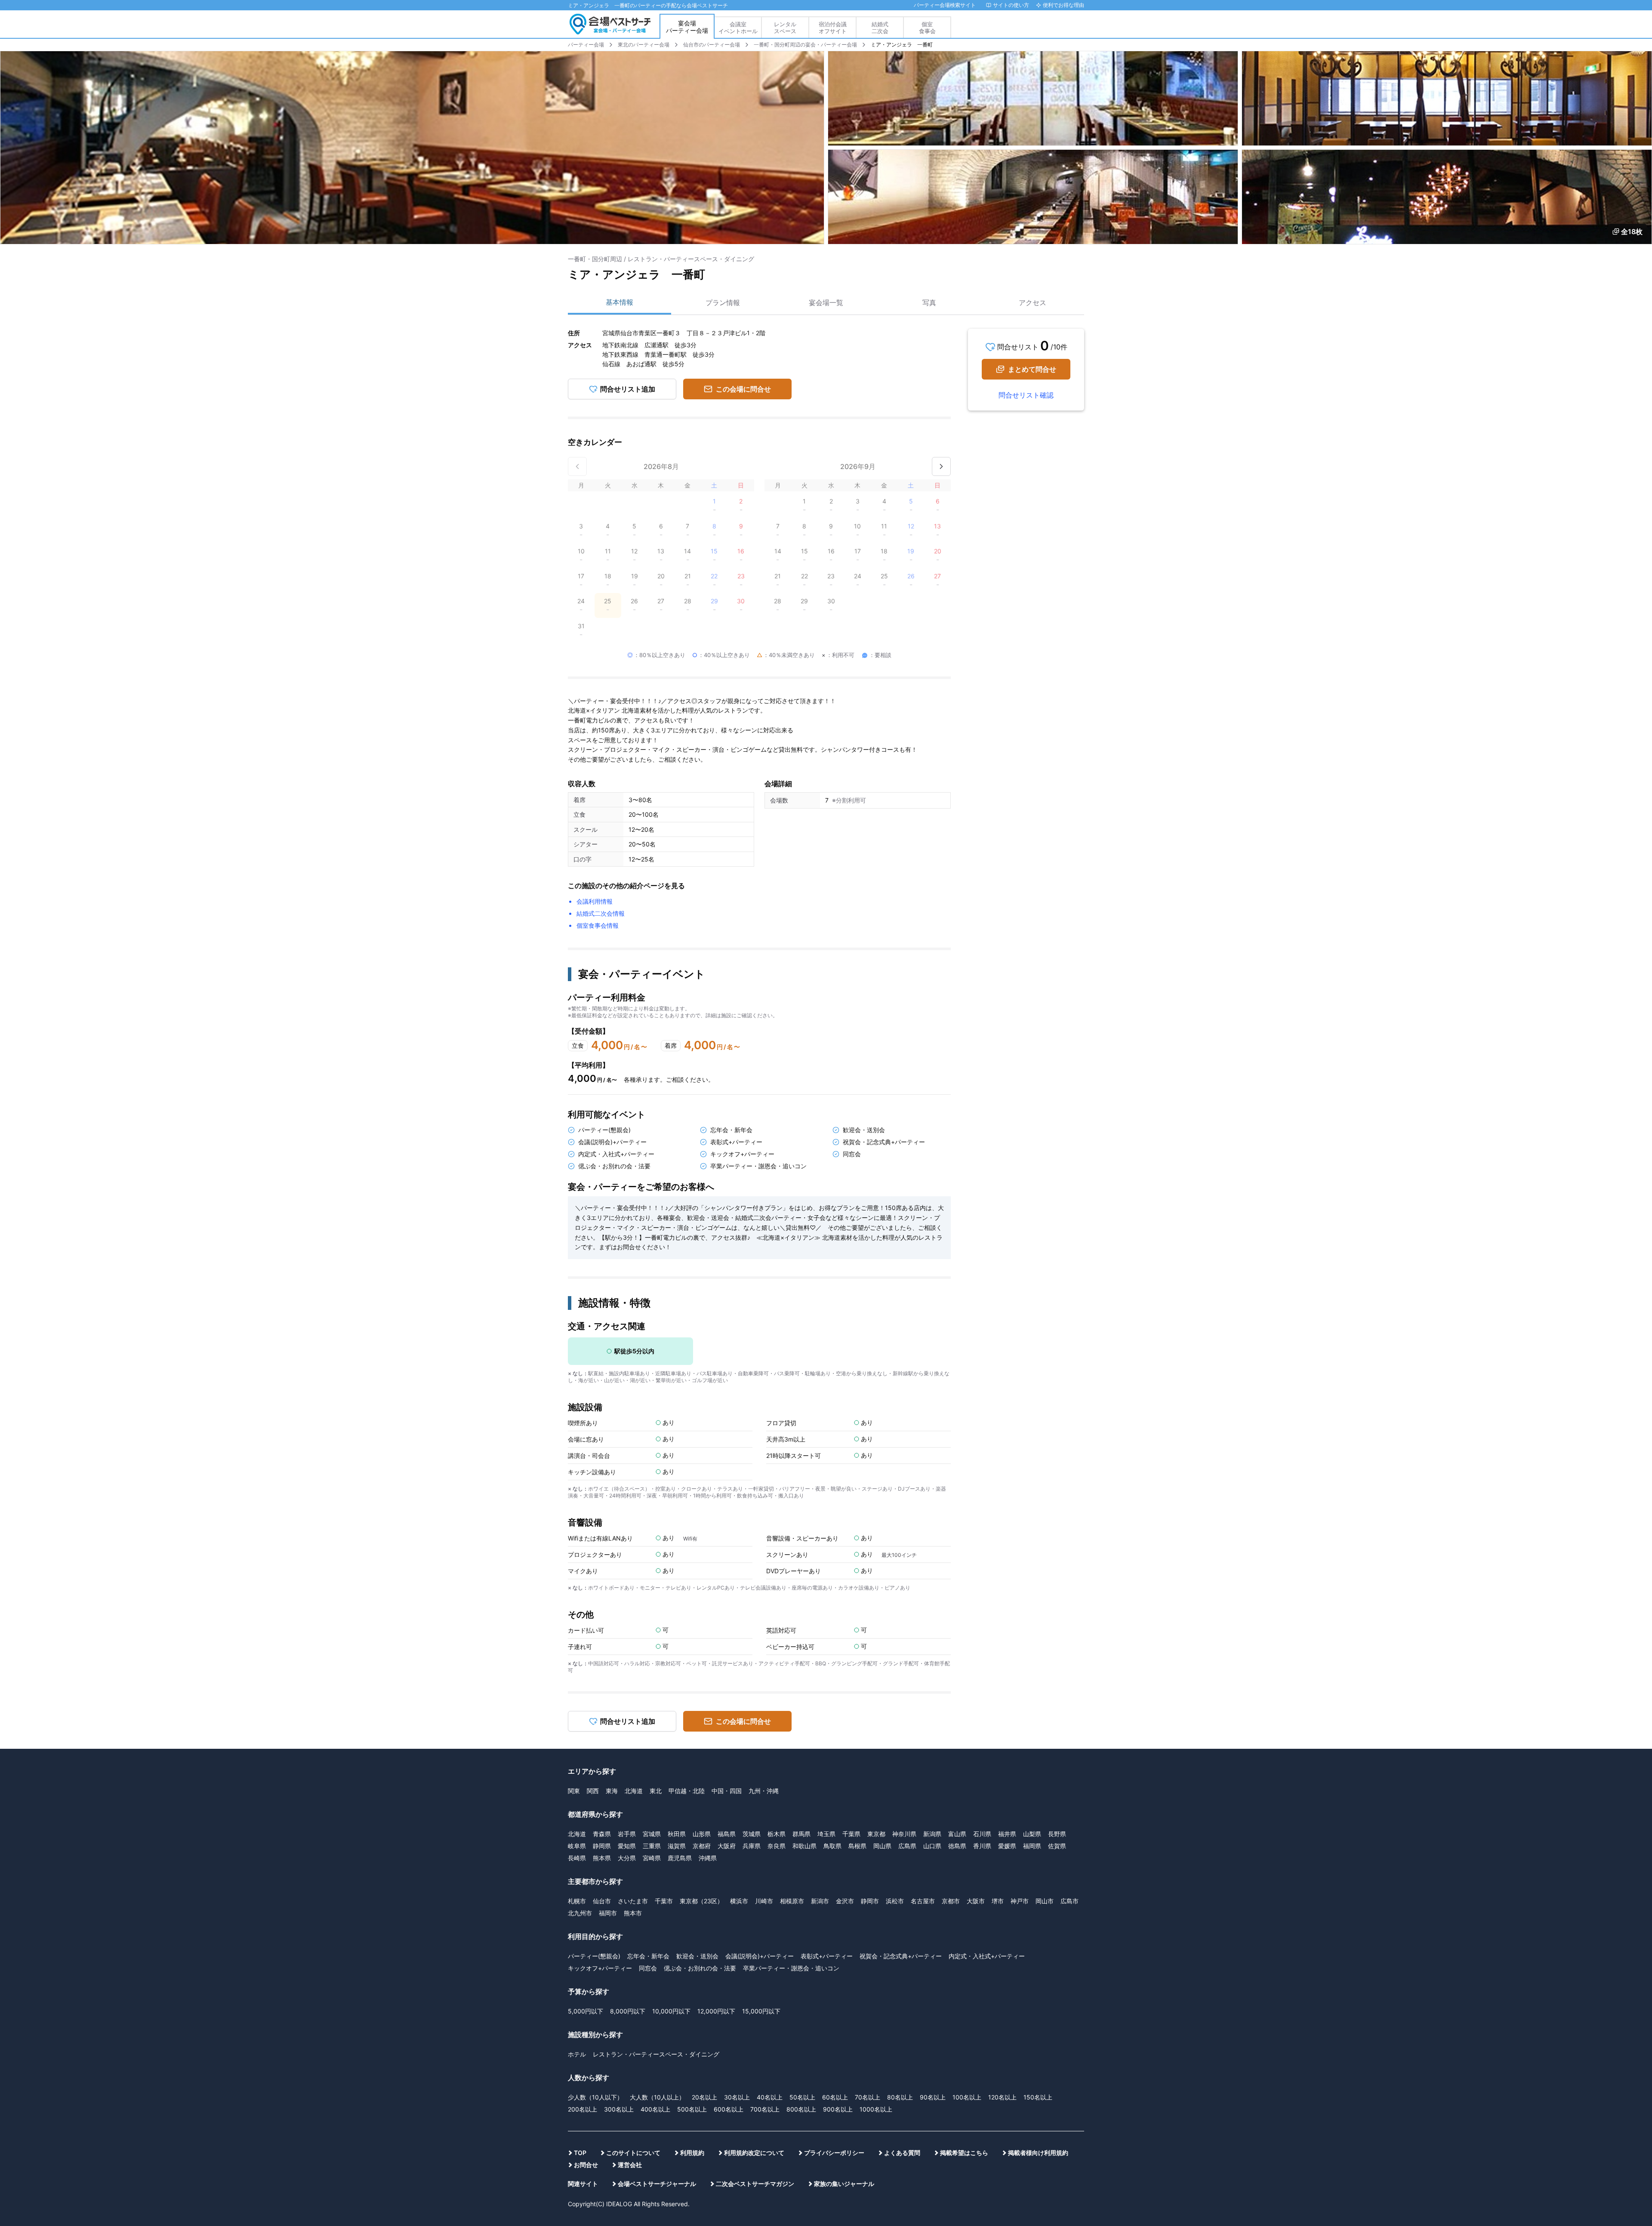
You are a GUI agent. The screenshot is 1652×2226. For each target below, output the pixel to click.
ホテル (577, 1814)
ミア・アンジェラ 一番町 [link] (902, 45)
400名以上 (655, 1869)
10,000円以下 (671, 1771)
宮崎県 (652, 1618)
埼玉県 (826, 1594)
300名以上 (619, 1869)
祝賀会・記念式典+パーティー (901, 1716)
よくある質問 (902, 1913)
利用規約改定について (754, 1913)
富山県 (957, 1594)
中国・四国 (727, 1551)
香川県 (982, 1606)
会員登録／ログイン (1030, 28)
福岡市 (608, 1673)
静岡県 (602, 1606)
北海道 (634, 1551)
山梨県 (1032, 1594)
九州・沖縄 (764, 1551)
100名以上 (967, 1857)
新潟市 (820, 1661)
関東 (574, 1551)
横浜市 (739, 1661)
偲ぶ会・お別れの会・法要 (700, 1728)
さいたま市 (633, 1661)
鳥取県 (832, 1606)
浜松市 (895, 1661)
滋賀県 (677, 1606)
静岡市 (870, 1661)
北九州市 (580, 1673)
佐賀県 (1057, 1606)
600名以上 (729, 1869)
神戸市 (1020, 1661)
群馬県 (801, 1594)
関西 (593, 1551)
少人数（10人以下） (595, 1857)
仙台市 (602, 1661)
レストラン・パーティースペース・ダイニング (656, 1814)
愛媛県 (1007, 1606)
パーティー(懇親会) (594, 1716)
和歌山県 (804, 1606)
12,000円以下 (716, 1771)
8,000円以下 (628, 1771)
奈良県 (777, 1606)
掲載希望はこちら (964, 1913)
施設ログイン (1067, 28)
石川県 (982, 1594)
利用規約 (692, 1913)
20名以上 (704, 1857)
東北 (656, 1551)
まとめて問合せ (1032, 369)
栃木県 (777, 1594)
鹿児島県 (680, 1618)
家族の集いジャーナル (844, 1944)
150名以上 (1038, 1857)
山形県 (702, 1594)
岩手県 (627, 1594)
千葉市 (664, 1661)
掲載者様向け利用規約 (1038, 1913)
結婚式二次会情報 (601, 674)
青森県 (602, 1594)
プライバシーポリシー (834, 1913)
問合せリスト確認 (1026, 395)
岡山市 (1045, 1661)
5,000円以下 (586, 1771)
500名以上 (692, 1869)
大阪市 (976, 1661)
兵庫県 (752, 1606)
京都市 (951, 1661)
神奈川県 (904, 1594)
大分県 (627, 1618)
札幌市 (577, 1661)
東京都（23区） (701, 1661)
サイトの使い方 (1011, 5)
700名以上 (765, 1869)
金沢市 (845, 1661)
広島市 (1069, 1661)
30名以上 (737, 1857)
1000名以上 (876, 1869)
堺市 (998, 1661)
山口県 (932, 1606)
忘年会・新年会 (648, 1716)
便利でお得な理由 (1063, 5)
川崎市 (764, 1661)
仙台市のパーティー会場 (712, 45)
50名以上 (802, 1857)
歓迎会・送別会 (697, 1716)
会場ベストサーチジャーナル (657, 1944)
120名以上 (1002, 1857)
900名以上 (838, 1869)
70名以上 (868, 1857)
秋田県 (677, 1594)
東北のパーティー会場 (644, 45)
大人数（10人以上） (657, 1857)
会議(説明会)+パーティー (760, 1716)
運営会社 (630, 1925)
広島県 (907, 1606)
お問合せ (586, 1925)
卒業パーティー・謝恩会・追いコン (791, 1728)
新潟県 (932, 1594)
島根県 (857, 1606)
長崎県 (577, 1618)
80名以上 (900, 1857)
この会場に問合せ (743, 389)
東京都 (876, 1594)
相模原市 (792, 1661)
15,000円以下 (761, 1771)
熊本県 (602, 1618)
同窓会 (648, 1728)
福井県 (1007, 1594)
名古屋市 (923, 1661)
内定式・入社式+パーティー (987, 1716)
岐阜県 (577, 1606)
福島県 (727, 1594)
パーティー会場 (586, 45)
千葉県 (851, 1594)
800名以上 (801, 1869)
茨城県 (752, 1594)
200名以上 (583, 1869)
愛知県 (627, 1606)
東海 (612, 1551)
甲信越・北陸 (687, 1551)
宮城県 (652, 1594)
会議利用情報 (595, 662)
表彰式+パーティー (827, 1716)
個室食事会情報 (598, 686)
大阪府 (727, 1606)
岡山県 (882, 1606)
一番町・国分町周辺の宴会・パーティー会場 (805, 45)
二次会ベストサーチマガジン (755, 1944)
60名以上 (835, 1857)
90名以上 (933, 1857)
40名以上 (770, 1857)
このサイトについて (633, 1913)
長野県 (1057, 1594)
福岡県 (1032, 1606)
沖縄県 (708, 1618)
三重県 (652, 1606)
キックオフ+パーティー (600, 1728)
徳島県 (957, 1606)
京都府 (702, 1606)
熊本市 (633, 1673)
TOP (580, 1913)
